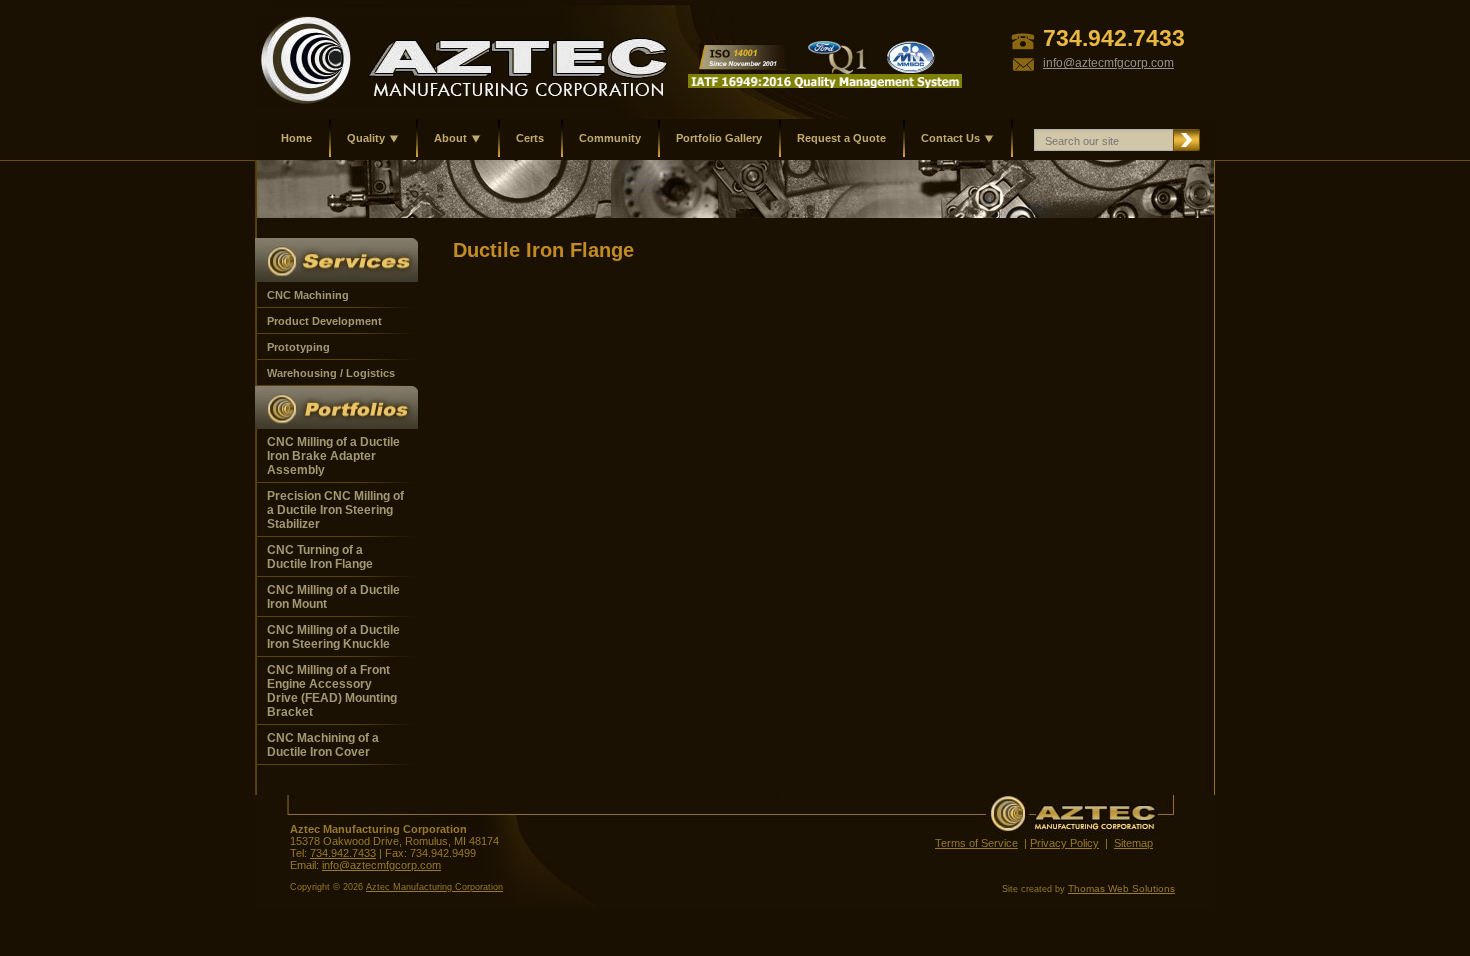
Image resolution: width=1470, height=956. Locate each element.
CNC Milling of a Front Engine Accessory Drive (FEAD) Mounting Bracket (332, 691)
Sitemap (1133, 843)
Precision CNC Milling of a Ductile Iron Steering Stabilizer (335, 510)
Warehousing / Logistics (331, 373)
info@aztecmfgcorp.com (381, 865)
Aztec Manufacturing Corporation (434, 887)
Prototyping (298, 347)
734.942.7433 (343, 853)
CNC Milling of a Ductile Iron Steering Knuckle (333, 637)
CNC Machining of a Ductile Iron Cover (323, 745)
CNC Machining (308, 295)
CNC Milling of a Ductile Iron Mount (333, 597)
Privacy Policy (1064, 843)
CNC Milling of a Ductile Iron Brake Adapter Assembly (333, 456)
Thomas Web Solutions (1121, 888)
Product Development (324, 321)
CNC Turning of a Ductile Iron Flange (320, 557)
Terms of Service (976, 843)
